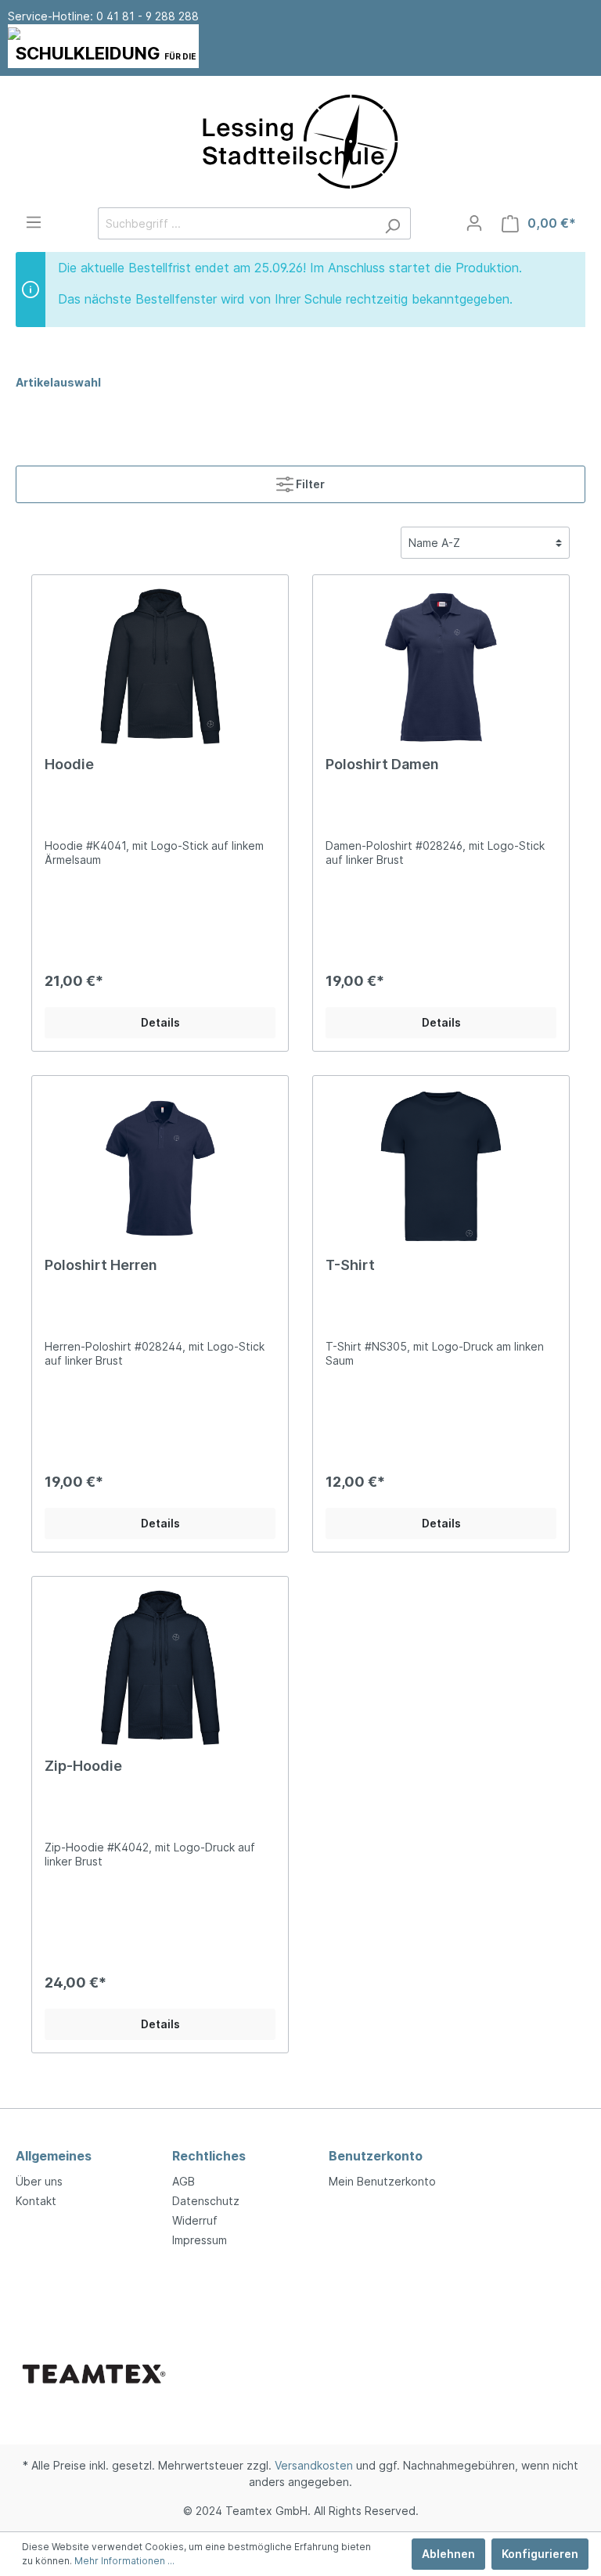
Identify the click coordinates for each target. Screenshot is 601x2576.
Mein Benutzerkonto (382, 2181)
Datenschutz (206, 2201)
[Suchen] (392, 223)
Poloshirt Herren (101, 1265)
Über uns (39, 2181)
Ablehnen (448, 2554)
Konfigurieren (540, 2554)
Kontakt (36, 2201)
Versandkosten (314, 2465)
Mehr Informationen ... (124, 2561)
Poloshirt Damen (382, 764)
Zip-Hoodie (83, 1766)
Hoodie (69, 764)
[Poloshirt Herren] (160, 1167)
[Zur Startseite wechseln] (300, 142)
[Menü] (34, 222)
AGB (184, 2181)
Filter (309, 484)
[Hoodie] (160, 666)
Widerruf (195, 2220)
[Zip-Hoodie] (160, 1668)
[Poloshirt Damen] (441, 666)
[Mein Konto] (474, 223)
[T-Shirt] (441, 1167)
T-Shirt (350, 1265)
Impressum (200, 2240)
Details (160, 1022)
